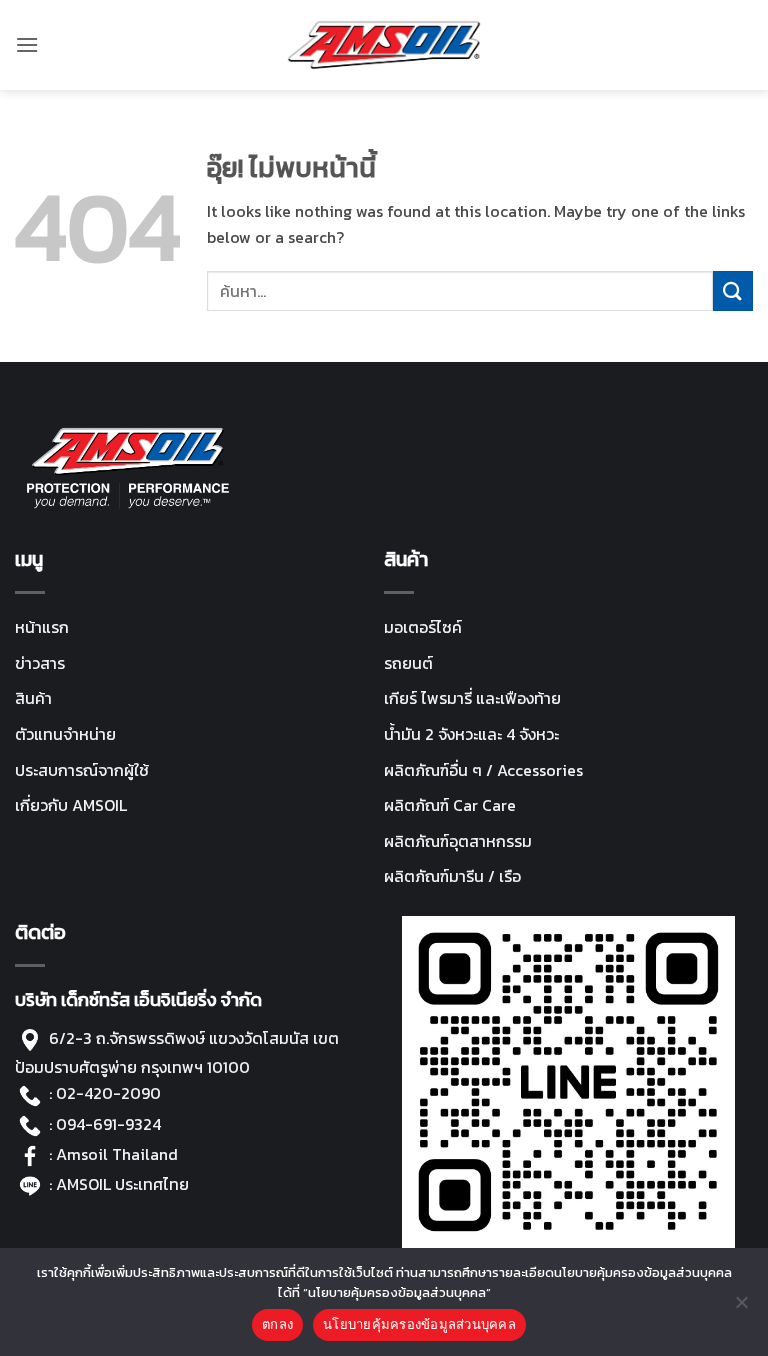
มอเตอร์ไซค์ (423, 627)
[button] (27, 44)
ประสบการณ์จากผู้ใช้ (82, 770)
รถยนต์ (408, 663)
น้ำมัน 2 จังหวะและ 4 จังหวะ (471, 734)
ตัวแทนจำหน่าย (65, 734)
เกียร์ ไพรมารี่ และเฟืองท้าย (472, 698)
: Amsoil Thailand (113, 1154)
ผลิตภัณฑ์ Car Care (450, 805)
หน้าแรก (42, 627)
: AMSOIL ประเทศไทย (117, 1184)
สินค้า (33, 698)
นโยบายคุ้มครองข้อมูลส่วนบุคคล (419, 1324)
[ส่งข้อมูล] (733, 290)
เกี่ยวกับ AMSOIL (71, 805)
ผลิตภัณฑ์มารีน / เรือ (452, 876)
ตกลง (277, 1324)
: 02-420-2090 (105, 1093)
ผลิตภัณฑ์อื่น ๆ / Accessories (483, 770)
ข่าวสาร (40, 663)
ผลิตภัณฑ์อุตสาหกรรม (458, 841)
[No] (741, 1308)
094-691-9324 (108, 1124)
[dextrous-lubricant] (384, 45)
